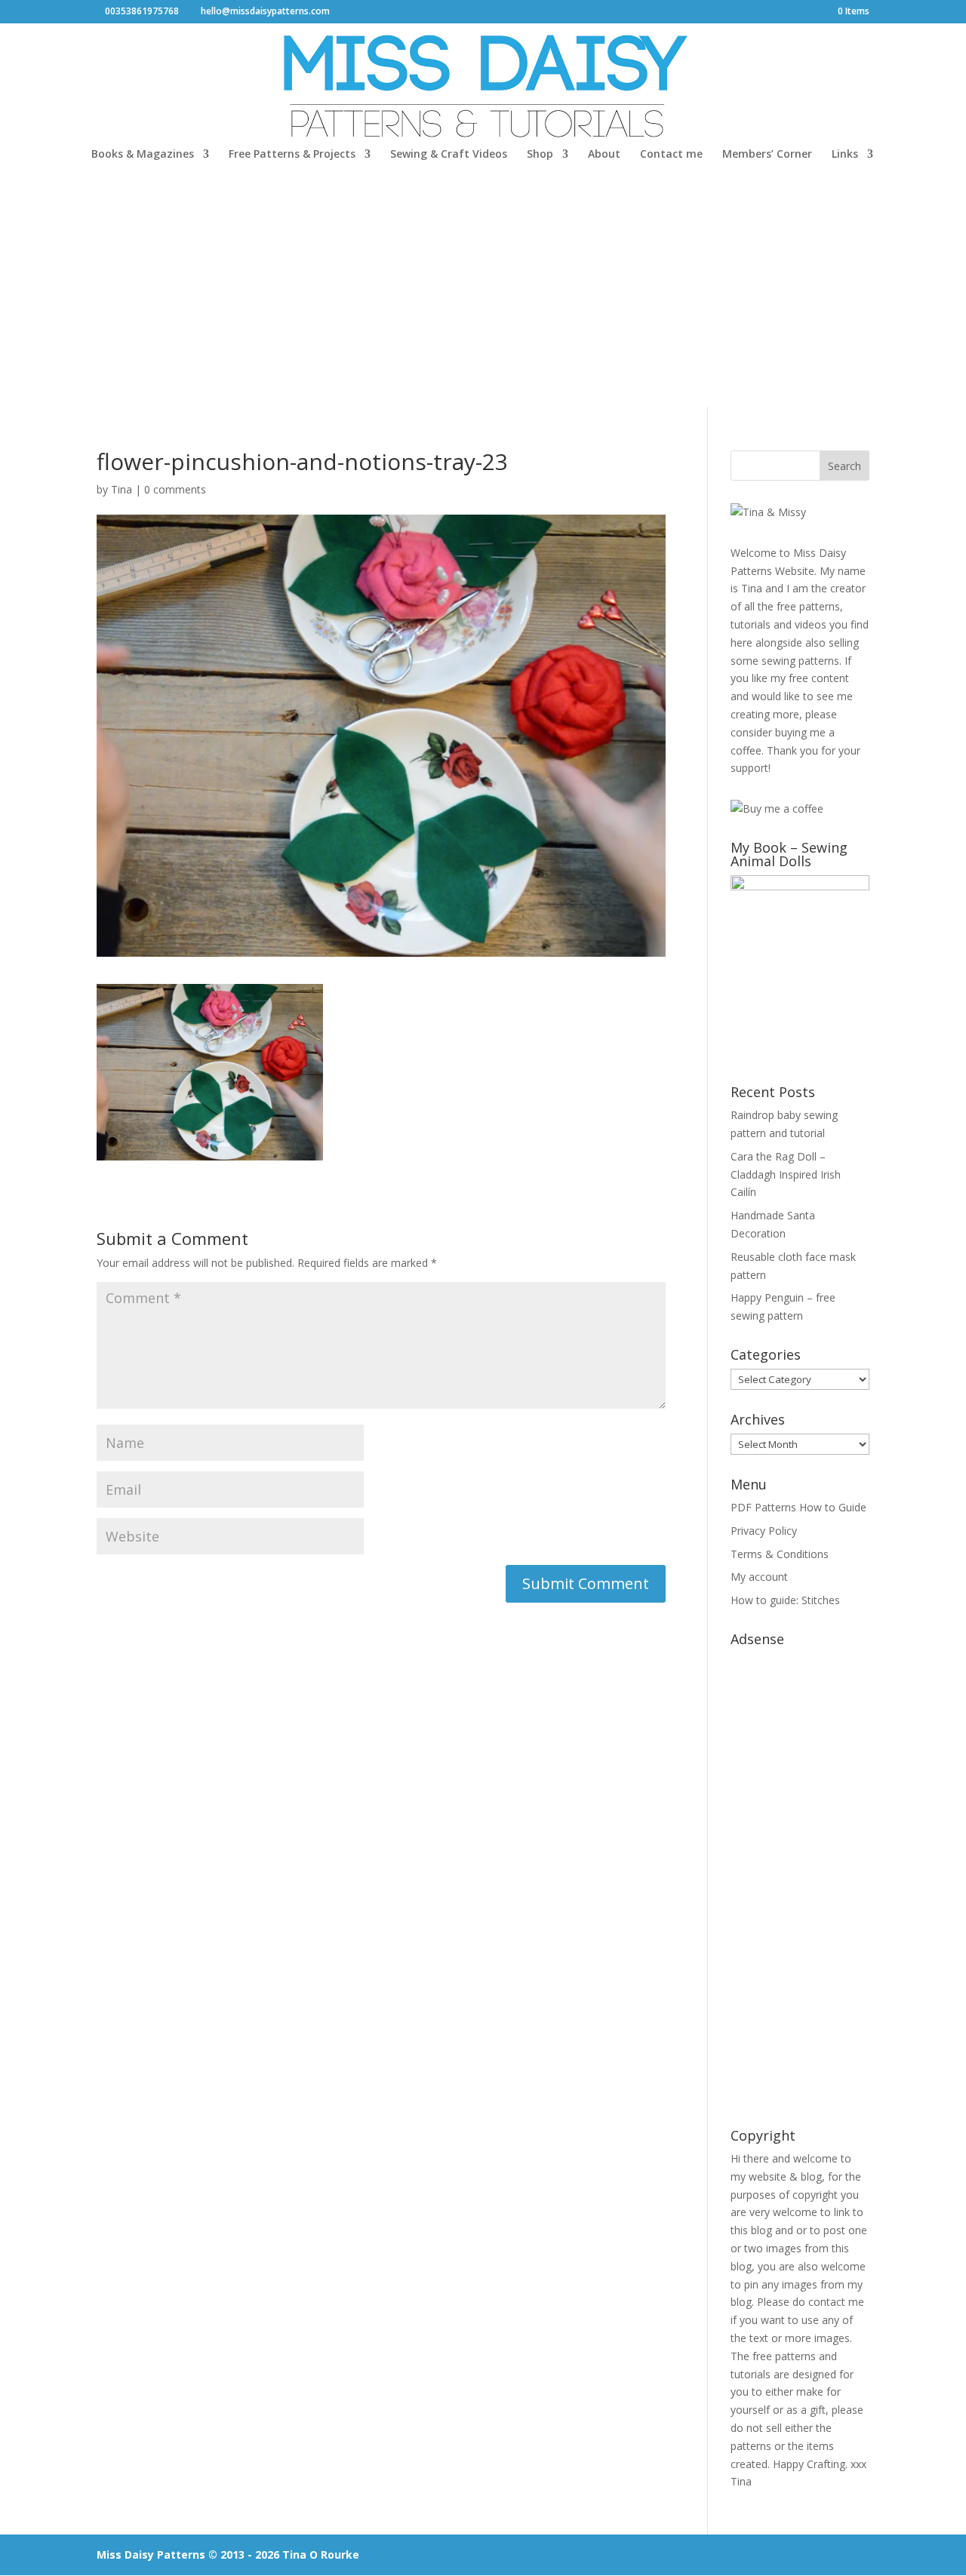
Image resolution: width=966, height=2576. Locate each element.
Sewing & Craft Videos (449, 155)
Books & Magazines (143, 155)
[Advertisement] (483, 294)
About (604, 155)
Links (845, 155)
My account (759, 1577)
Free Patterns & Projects (292, 155)
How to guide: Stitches (785, 1600)
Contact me (671, 155)
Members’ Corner (767, 155)
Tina (122, 489)
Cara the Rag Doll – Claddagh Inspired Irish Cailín (786, 1174)
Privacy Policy (764, 1531)
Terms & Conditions (780, 1554)
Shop (540, 155)
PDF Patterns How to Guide (798, 1507)
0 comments (175, 489)
